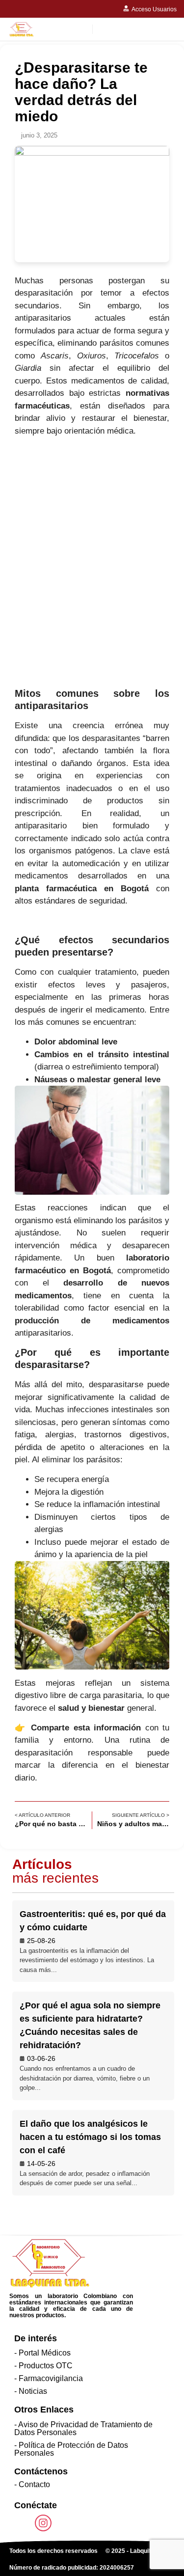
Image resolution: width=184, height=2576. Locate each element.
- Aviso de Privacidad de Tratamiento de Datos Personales (83, 2428)
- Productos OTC (43, 2366)
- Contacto (32, 2484)
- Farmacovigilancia (49, 2378)
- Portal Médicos (42, 2353)
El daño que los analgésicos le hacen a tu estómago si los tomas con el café (90, 2137)
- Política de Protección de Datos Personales (71, 2449)
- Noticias (31, 2391)
